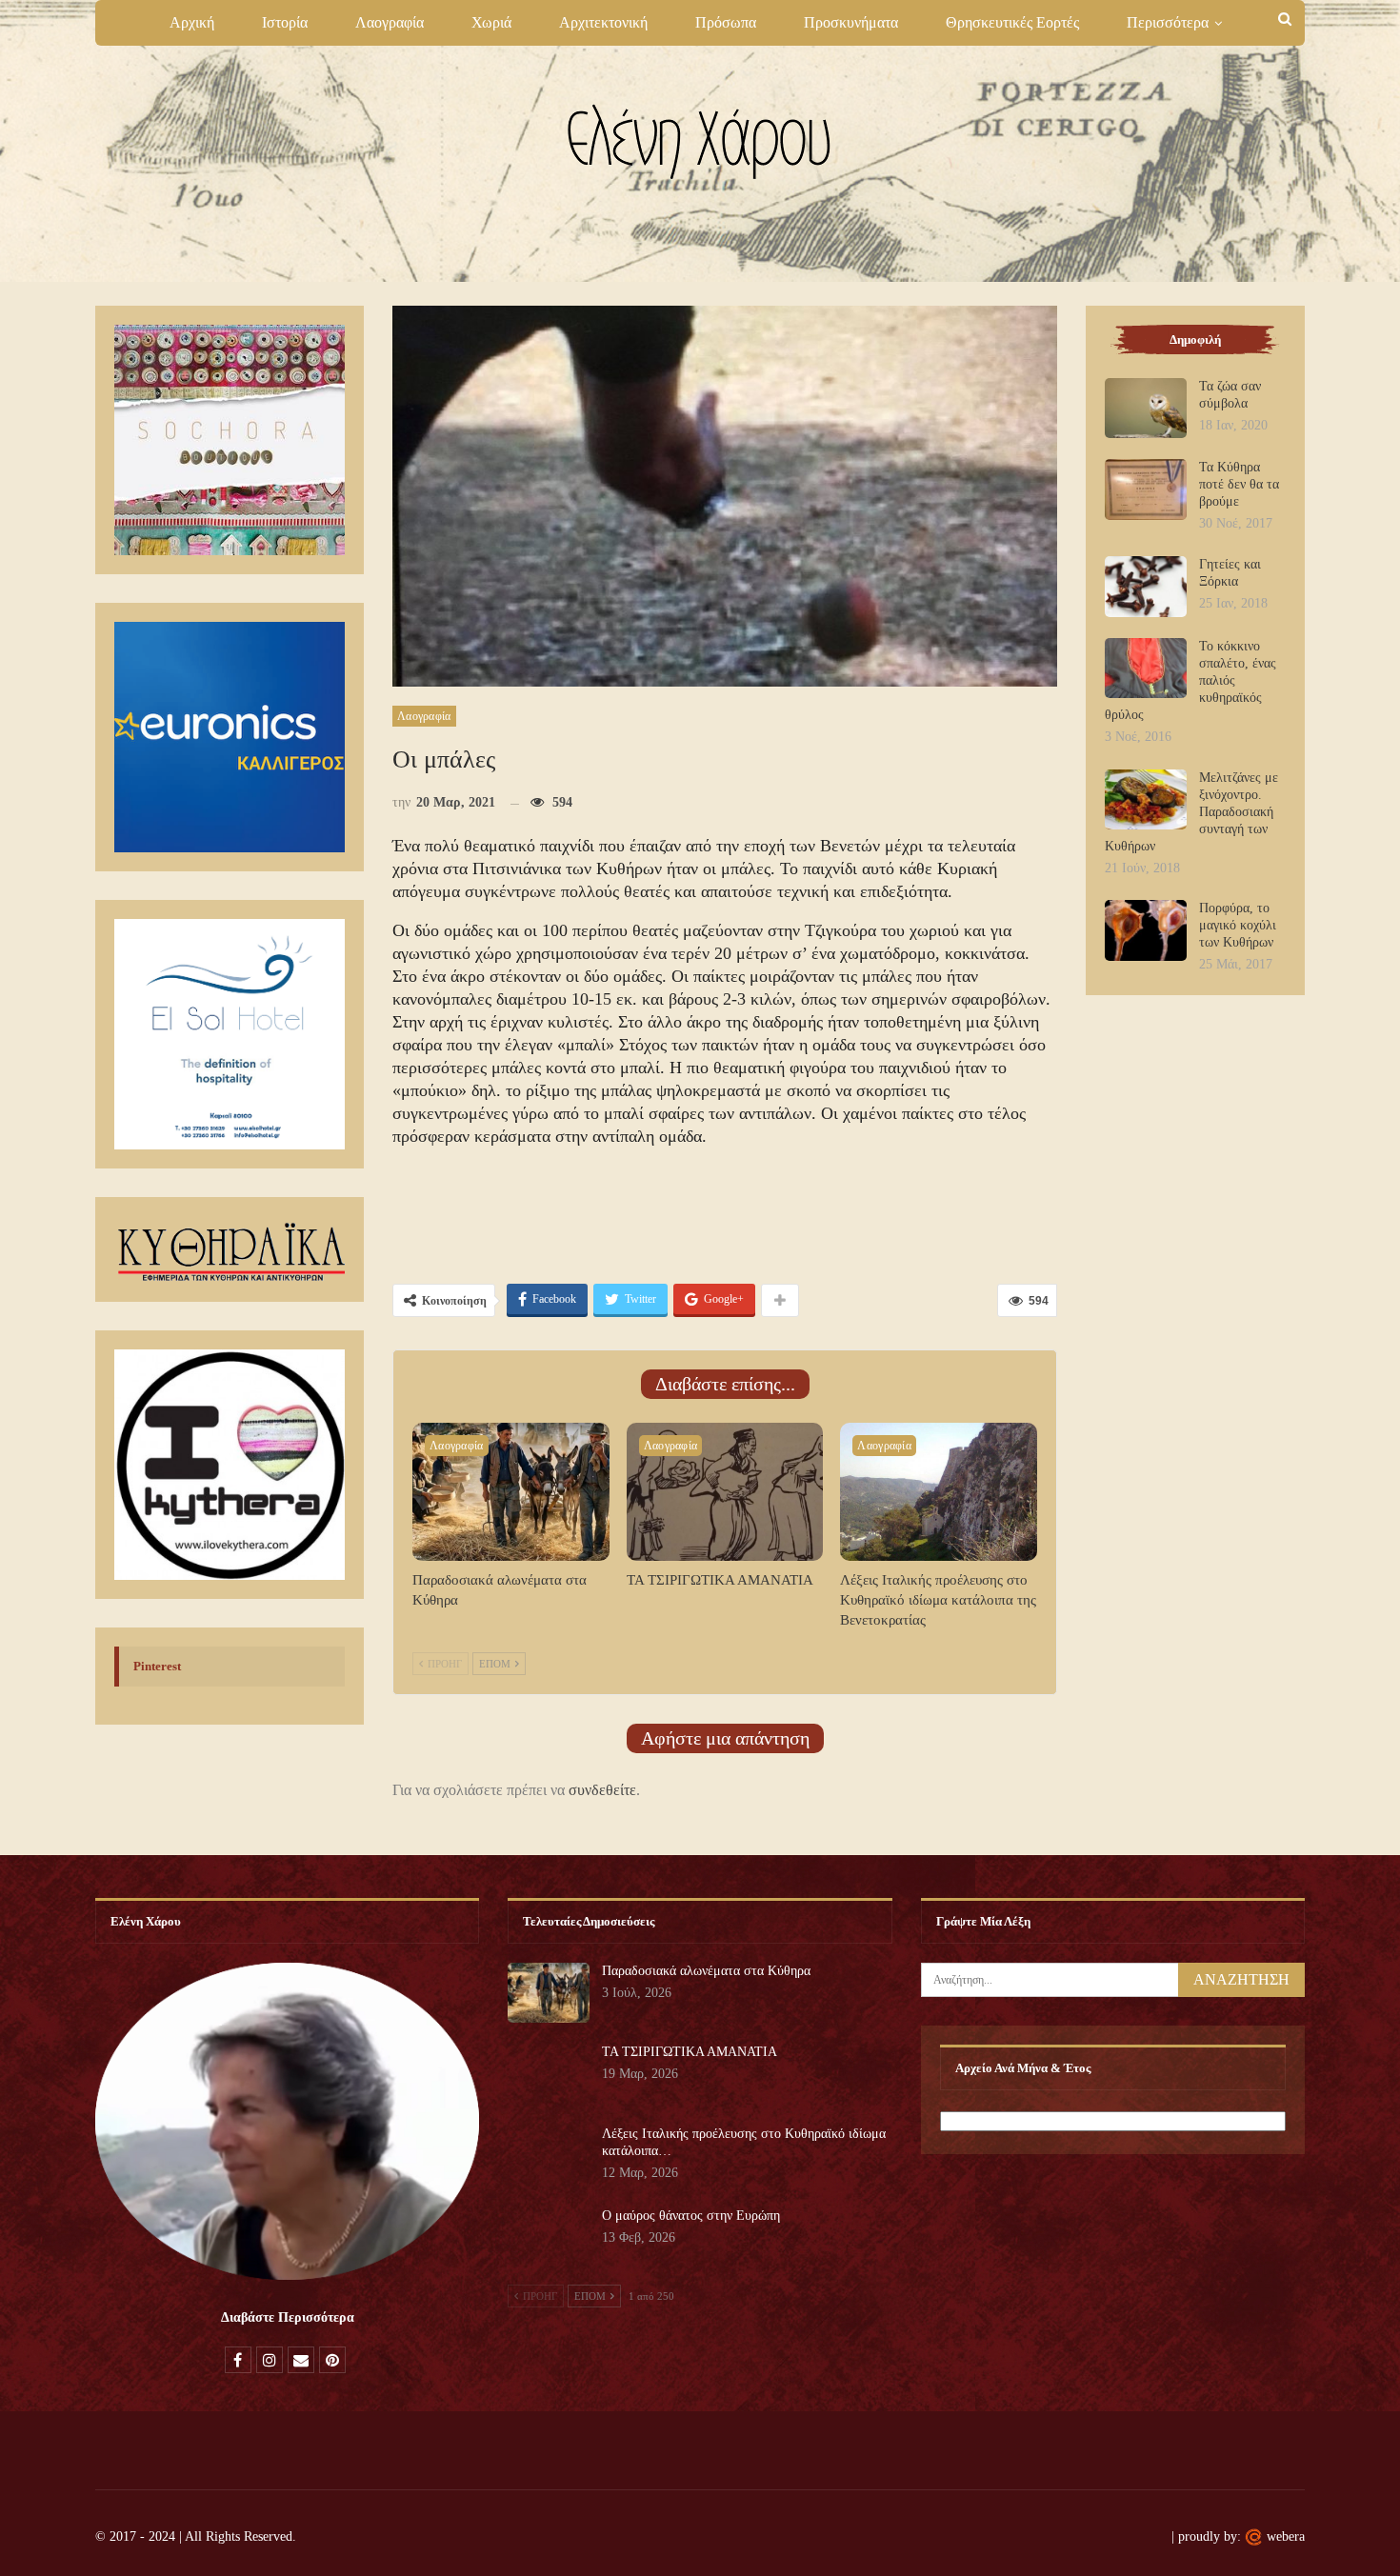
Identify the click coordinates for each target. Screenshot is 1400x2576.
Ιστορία (285, 22)
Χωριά (491, 22)
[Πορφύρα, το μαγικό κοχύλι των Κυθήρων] (1146, 930)
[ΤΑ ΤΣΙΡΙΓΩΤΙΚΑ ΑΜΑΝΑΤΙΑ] (725, 1492)
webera (1286, 2536)
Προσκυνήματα (851, 22)
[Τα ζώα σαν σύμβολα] (1146, 409)
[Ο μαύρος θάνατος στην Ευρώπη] (549, 2238)
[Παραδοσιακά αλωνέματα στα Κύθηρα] (511, 1492)
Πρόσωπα (726, 22)
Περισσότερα (1168, 22)
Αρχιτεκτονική (603, 22)
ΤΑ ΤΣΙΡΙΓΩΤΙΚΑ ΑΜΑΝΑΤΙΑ (690, 2052)
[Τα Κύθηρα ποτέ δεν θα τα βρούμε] (1146, 489)
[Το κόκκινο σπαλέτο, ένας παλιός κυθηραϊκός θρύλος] (1146, 669)
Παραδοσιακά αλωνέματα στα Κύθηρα (706, 1971)
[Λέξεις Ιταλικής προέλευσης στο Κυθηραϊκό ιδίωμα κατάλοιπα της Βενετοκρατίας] (939, 1492)
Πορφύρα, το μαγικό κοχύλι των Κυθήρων (1238, 925)
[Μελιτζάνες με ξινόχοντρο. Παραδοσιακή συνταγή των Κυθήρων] (1146, 800)
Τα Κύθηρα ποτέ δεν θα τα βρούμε (1239, 484)
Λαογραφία (390, 22)
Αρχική (192, 22)
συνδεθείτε (602, 1790)
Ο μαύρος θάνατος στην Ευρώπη (691, 2216)
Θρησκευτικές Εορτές (1012, 22)
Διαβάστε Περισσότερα (288, 2317)
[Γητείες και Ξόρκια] (1146, 587)
